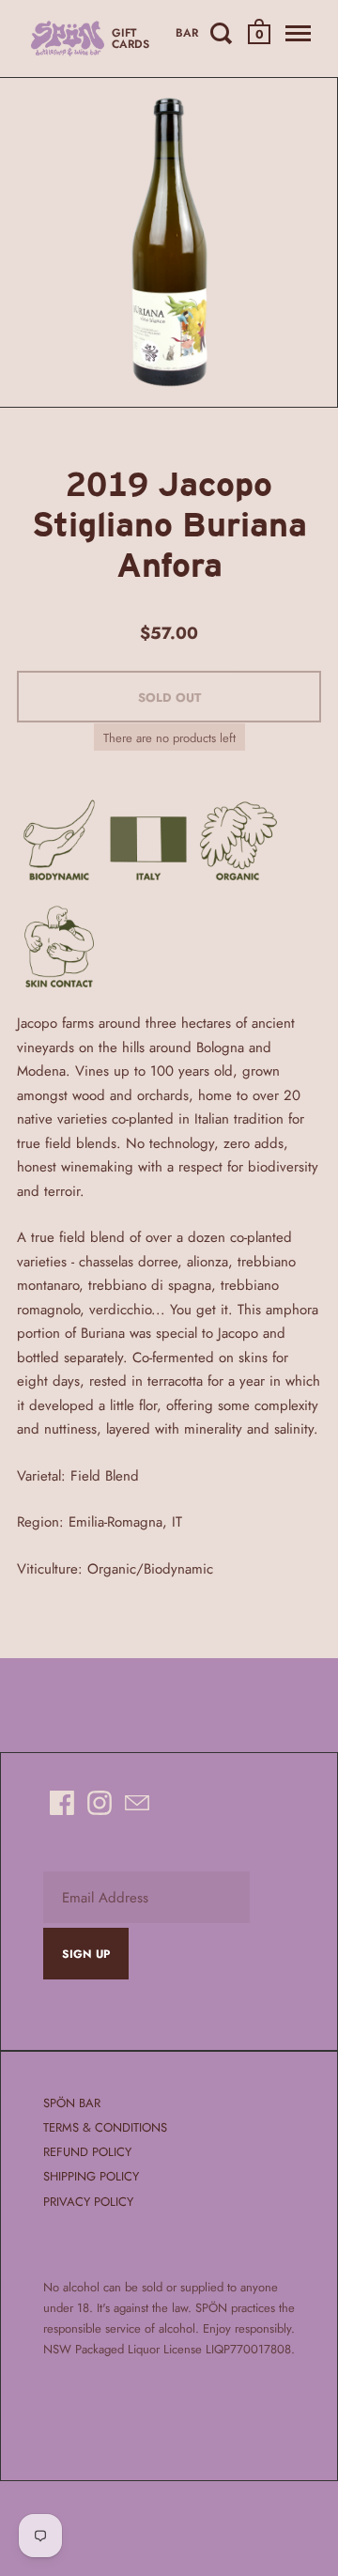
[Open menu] (296, 33)
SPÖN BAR (72, 2103)
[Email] (137, 1803)
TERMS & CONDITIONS (105, 2127)
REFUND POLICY (87, 2152)
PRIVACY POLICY (88, 2202)
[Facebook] (62, 1803)
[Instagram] (100, 1803)
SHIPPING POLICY (91, 2176)
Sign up (86, 1954)
